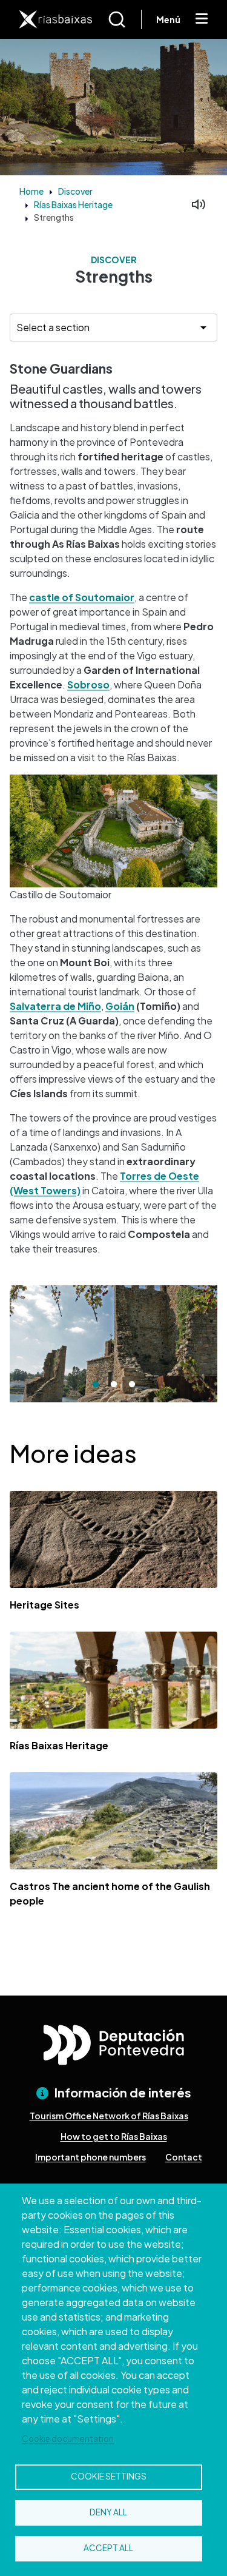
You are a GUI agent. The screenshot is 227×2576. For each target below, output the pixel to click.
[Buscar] (124, 19)
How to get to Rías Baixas (114, 2136)
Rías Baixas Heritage (73, 204)
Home (31, 191)
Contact (184, 2157)
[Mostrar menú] (202, 19)
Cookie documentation (68, 2439)
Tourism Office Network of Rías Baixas (109, 2116)
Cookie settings (109, 2476)
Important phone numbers (90, 2157)
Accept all (108, 2548)
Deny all (108, 2512)
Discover (75, 191)
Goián (120, 1006)
